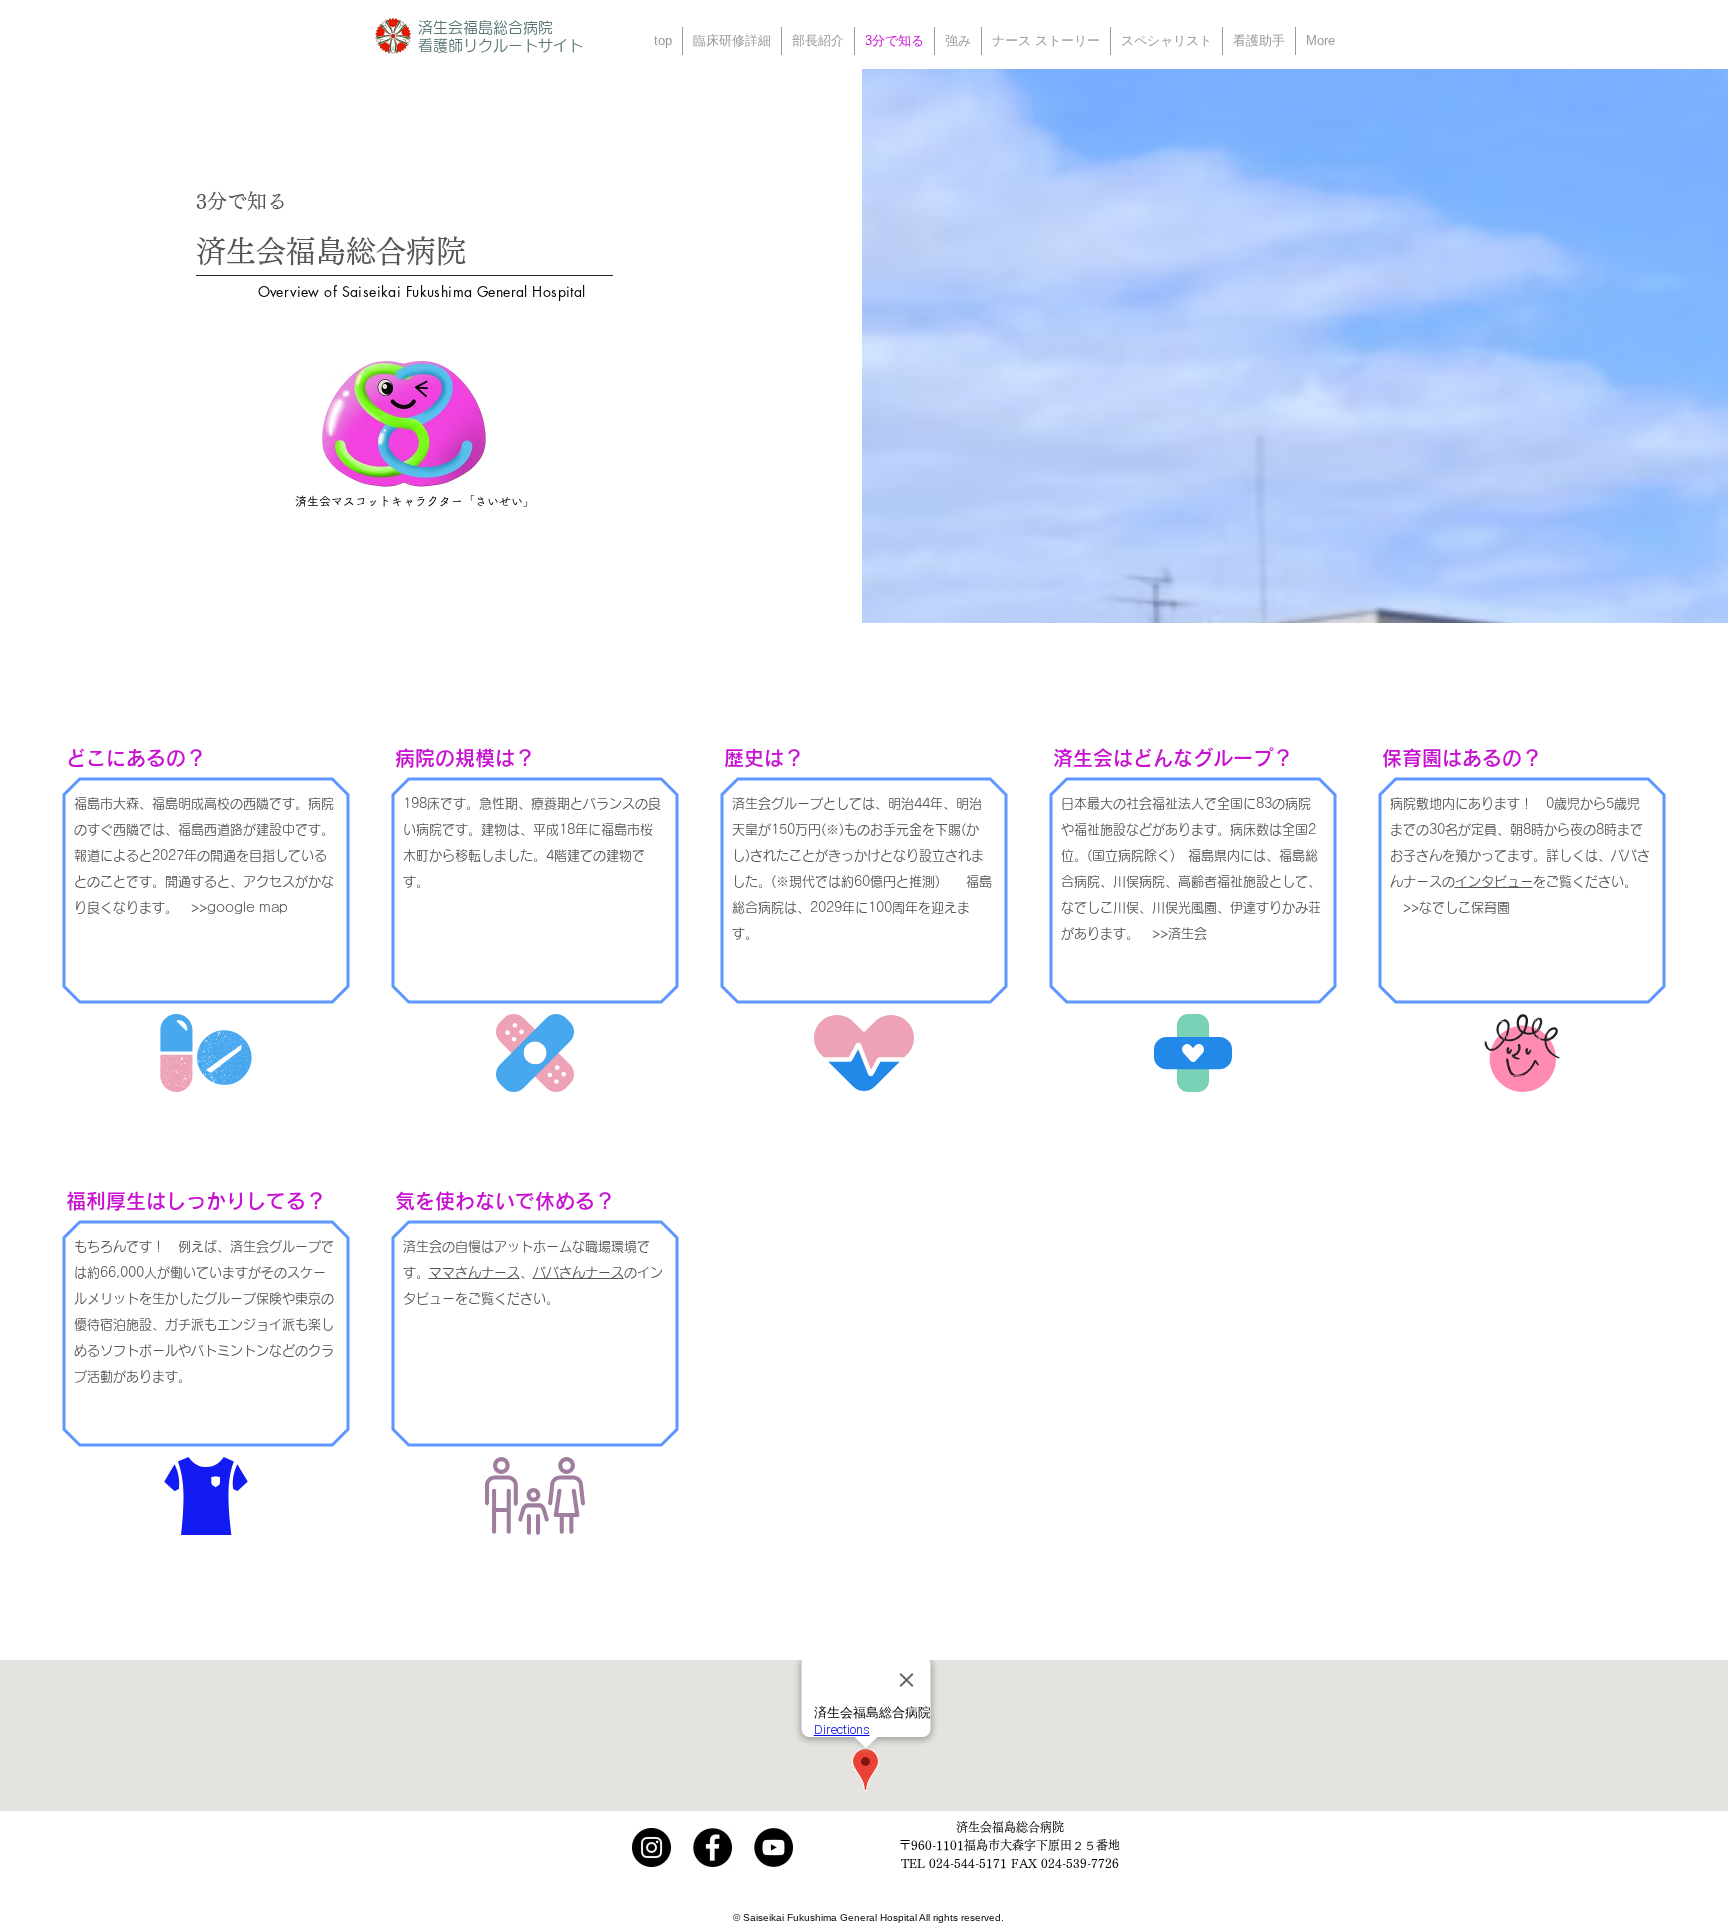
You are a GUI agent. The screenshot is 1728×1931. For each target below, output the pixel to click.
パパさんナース (578, 1272)
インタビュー (1494, 881)
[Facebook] (712, 1847)
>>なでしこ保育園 (1456, 907)
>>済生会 (1179, 933)
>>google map (241, 907)
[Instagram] (651, 1847)
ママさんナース (474, 1272)
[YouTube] (773, 1847)
